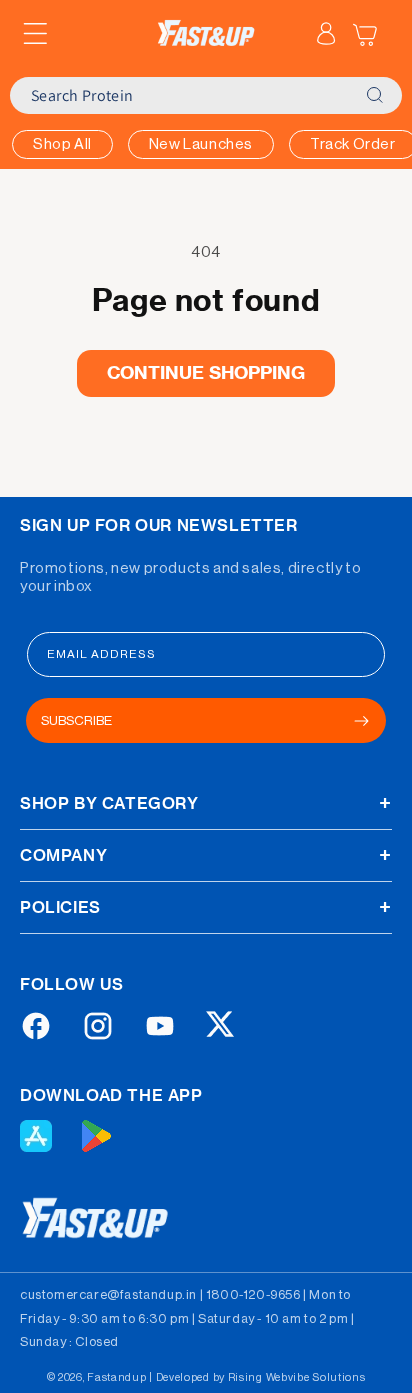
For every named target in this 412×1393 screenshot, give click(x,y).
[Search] (374, 95)
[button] (35, 34)
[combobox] (182, 95)
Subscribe (76, 720)
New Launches (201, 144)
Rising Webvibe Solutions (297, 1377)
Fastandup (116, 1377)
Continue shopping (206, 372)
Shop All (62, 144)
